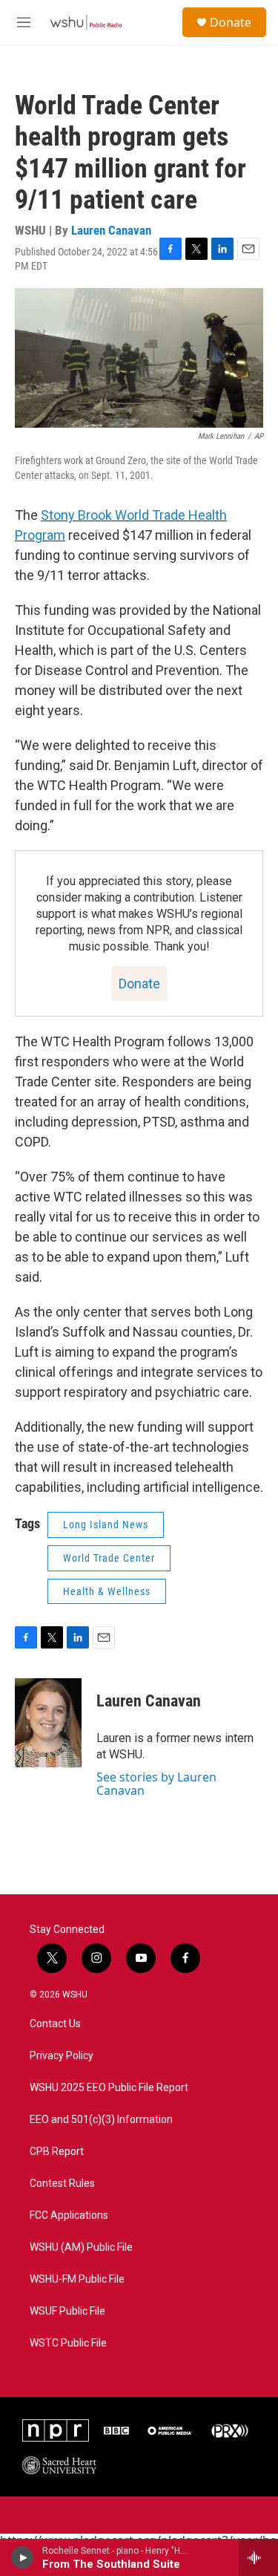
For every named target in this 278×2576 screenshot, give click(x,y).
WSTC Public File (68, 2343)
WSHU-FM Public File (77, 2279)
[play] (23, 2557)
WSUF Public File (67, 2311)
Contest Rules (62, 2184)
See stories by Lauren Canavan (156, 1784)
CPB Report (57, 2152)
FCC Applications (69, 2215)
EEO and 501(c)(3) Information (101, 2120)
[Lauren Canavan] (48, 1723)
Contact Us (55, 2024)
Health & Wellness (107, 1591)
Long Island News (106, 1525)
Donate (231, 22)
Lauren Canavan (111, 230)
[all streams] (258, 2557)
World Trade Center (109, 1558)
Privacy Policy (62, 2056)
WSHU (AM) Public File (81, 2247)
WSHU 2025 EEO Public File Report (109, 2088)
